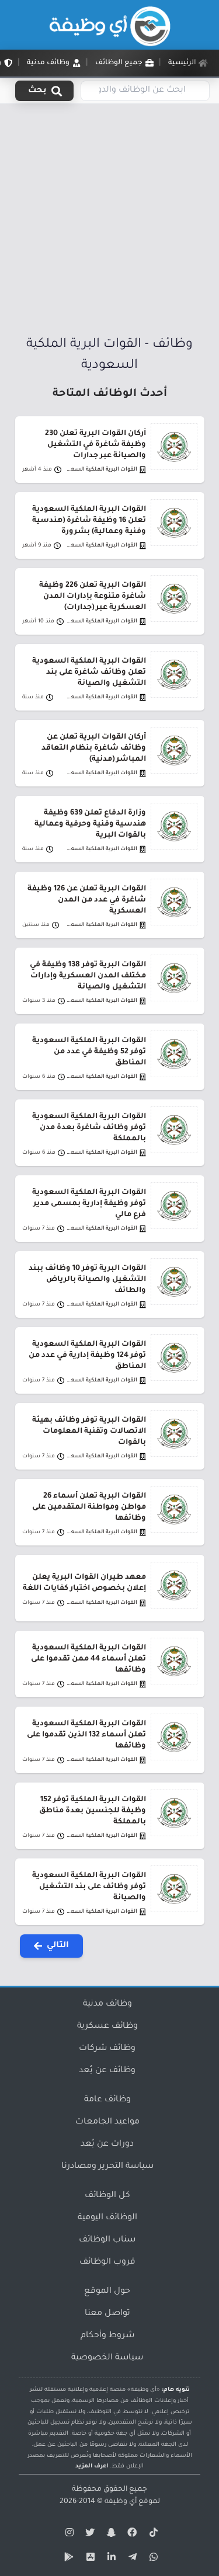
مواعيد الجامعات (107, 2122)
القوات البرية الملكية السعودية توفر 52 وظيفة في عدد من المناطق (89, 1052)
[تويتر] (89, 2535)
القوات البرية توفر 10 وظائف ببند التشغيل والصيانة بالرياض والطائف (87, 1280)
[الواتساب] (152, 2559)
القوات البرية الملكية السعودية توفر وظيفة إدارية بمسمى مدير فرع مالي (89, 1204)
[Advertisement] (109, 220)
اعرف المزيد (92, 2467)
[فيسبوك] (131, 2535)
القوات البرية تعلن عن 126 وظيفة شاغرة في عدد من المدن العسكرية (87, 900)
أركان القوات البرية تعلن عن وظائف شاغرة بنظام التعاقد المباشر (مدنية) (94, 749)
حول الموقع (107, 2292)
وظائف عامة (107, 2100)
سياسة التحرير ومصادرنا (107, 2167)
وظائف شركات (107, 2049)
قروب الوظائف (107, 2262)
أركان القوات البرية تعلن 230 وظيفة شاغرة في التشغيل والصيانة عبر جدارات (95, 445)
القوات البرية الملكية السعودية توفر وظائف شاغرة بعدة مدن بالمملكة (89, 1128)
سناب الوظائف (107, 2240)
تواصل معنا (107, 2314)
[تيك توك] (152, 2535)
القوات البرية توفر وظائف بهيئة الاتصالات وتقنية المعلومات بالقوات (89, 1432)
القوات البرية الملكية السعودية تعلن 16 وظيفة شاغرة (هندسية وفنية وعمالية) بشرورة (89, 521)
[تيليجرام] (131, 2559)
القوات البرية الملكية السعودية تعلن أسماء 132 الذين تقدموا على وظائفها (86, 1735)
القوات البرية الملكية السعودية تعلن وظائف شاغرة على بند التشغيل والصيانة (89, 673)
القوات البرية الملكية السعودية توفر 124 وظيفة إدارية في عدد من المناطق (87, 1356)
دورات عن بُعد (107, 2145)
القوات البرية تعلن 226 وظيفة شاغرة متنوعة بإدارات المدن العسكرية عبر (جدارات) (93, 597)
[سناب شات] (110, 2535)
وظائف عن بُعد (107, 2071)
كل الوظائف (107, 2196)
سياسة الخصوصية (107, 2358)
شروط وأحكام (107, 2336)
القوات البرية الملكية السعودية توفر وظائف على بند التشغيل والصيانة (89, 1887)
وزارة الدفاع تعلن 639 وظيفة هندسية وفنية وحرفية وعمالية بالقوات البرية (90, 824)
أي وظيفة (121, 2502)
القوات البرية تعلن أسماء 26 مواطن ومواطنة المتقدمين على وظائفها (89, 1508)
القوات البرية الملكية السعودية (101, 470)
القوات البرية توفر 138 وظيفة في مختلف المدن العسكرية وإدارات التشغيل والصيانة (88, 976)
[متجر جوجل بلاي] (68, 2559)
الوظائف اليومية (107, 2218)
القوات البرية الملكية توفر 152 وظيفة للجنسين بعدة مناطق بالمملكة (93, 1811)
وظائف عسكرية (107, 2027)
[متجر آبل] (89, 2559)
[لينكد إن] (110, 2559)
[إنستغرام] (68, 2535)
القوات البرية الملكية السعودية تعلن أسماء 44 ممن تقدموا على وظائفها (88, 1659)
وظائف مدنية (107, 2004)
